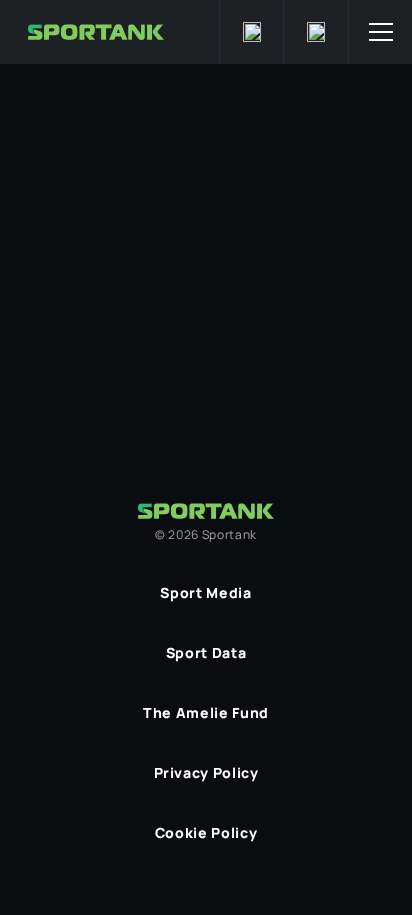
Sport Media (205, 592)
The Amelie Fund (206, 712)
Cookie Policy (206, 832)
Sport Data (206, 652)
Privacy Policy (206, 772)
